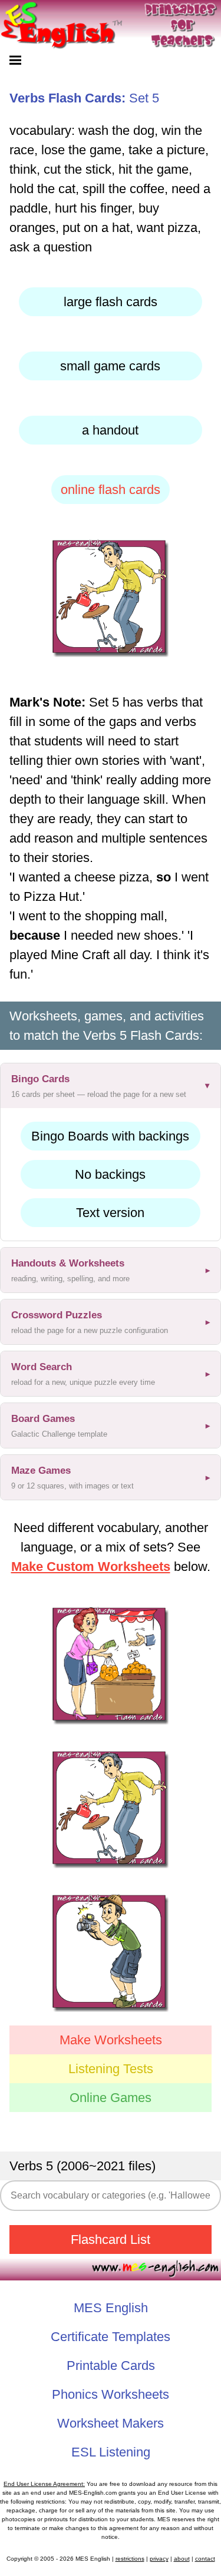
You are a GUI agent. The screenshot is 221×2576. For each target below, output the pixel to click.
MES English (111, 2308)
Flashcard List (111, 2240)
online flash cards (111, 490)
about (182, 2559)
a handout (110, 430)
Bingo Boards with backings (110, 1136)
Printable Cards (111, 2366)
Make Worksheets (111, 2040)
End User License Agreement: (44, 2484)
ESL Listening (111, 2452)
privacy (159, 2559)
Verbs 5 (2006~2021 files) (83, 2166)
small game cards (110, 366)
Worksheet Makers (111, 2423)
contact (205, 2559)
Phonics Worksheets (111, 2394)
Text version (110, 1213)
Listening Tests (111, 2069)
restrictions (130, 2559)
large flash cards (111, 302)
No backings (110, 1174)
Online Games (111, 2098)
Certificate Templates (111, 2337)
